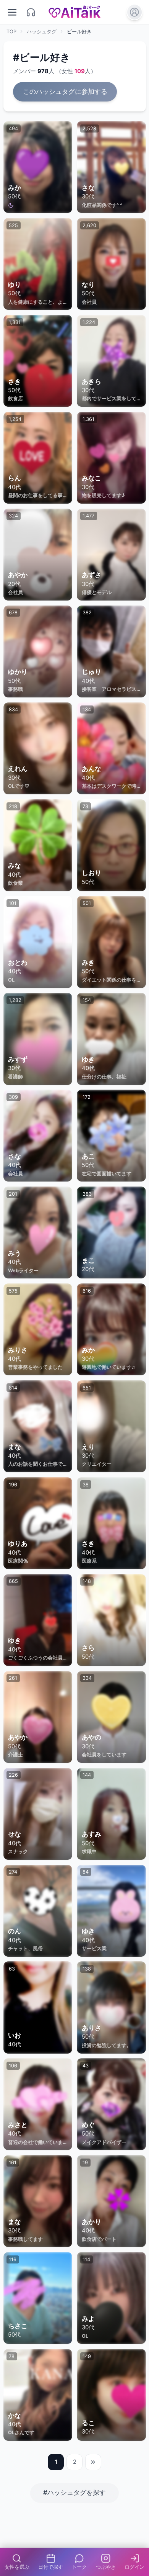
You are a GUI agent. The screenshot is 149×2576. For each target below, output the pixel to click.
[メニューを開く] (12, 12)
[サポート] (31, 12)
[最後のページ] (93, 2462)
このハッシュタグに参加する (65, 92)
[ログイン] (135, 12)
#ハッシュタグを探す (74, 2493)
